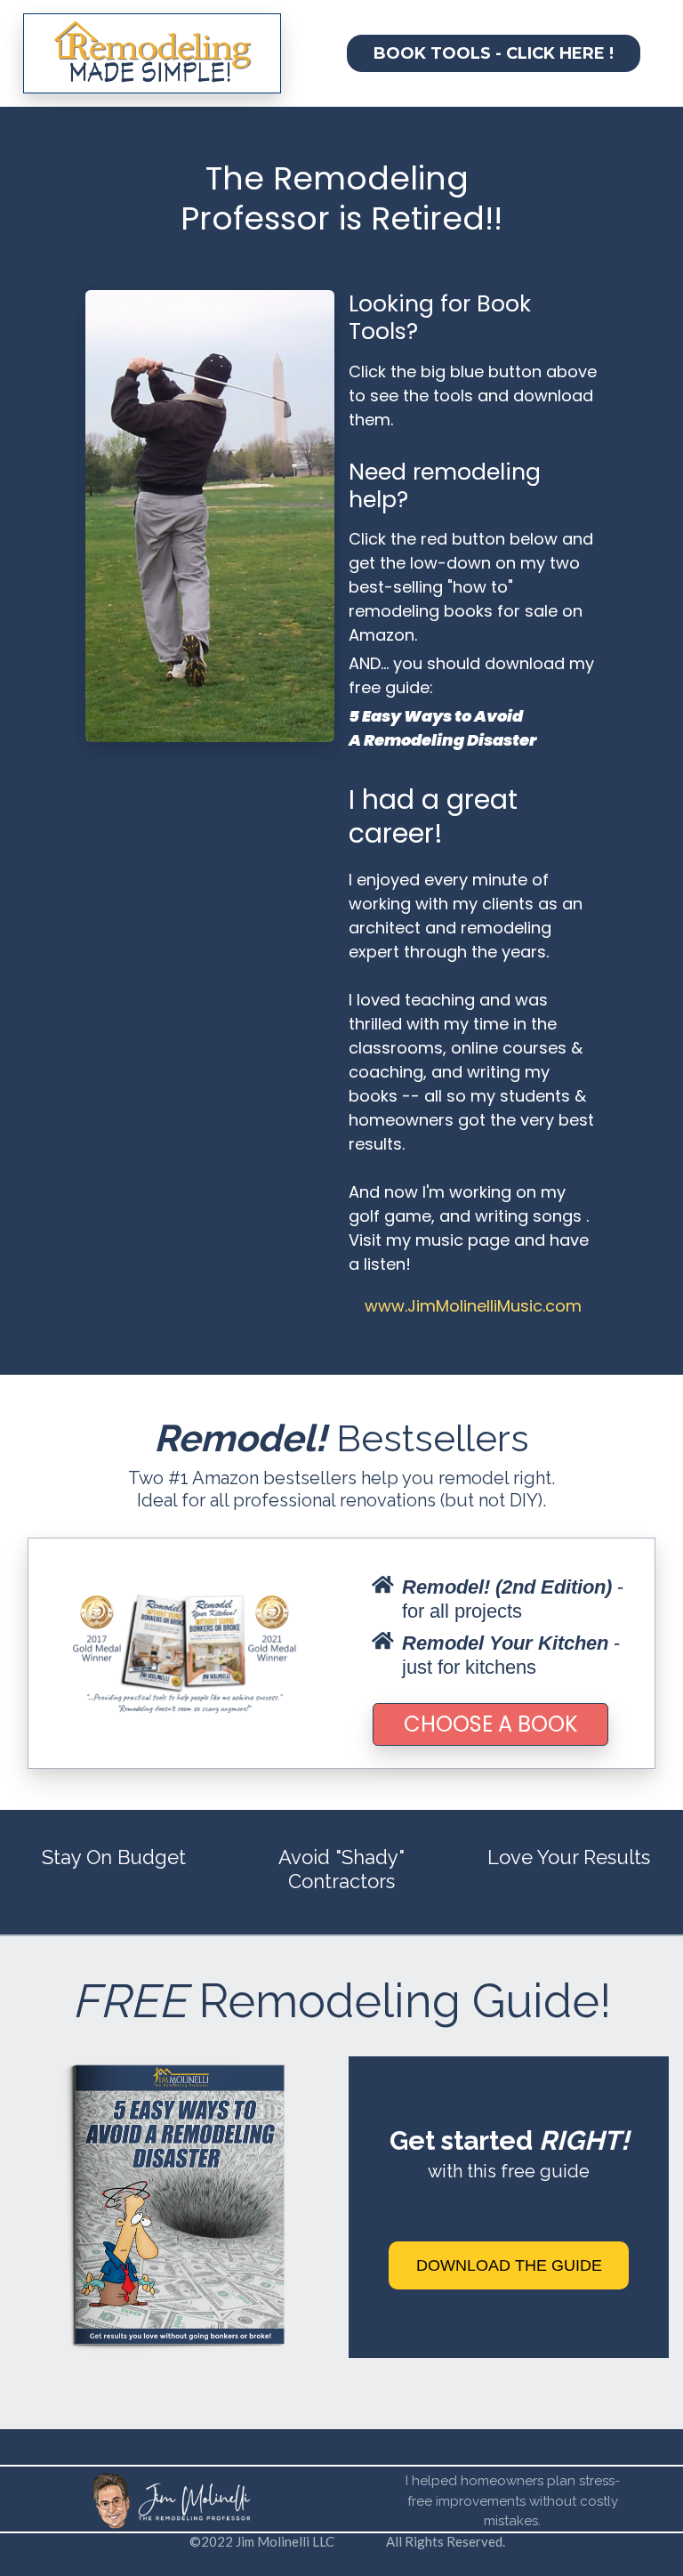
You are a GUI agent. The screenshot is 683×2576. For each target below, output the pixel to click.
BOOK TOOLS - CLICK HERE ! (494, 53)
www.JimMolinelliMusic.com (473, 1306)
